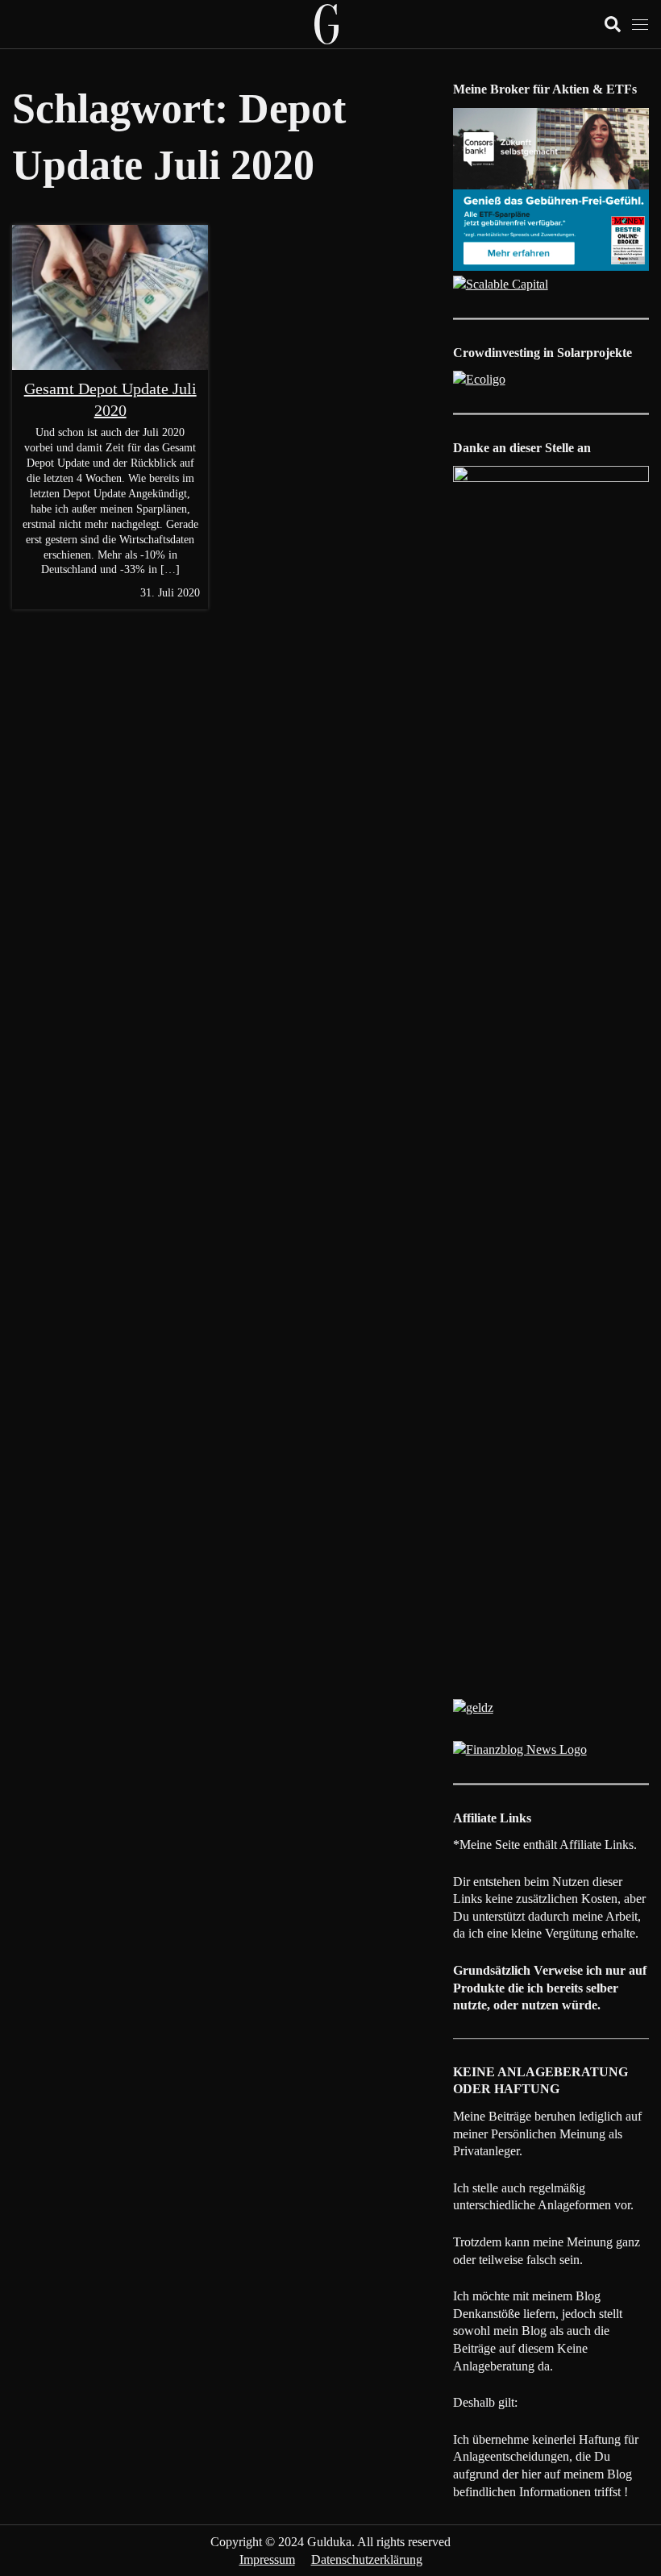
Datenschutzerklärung (367, 2559)
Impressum (267, 2559)
